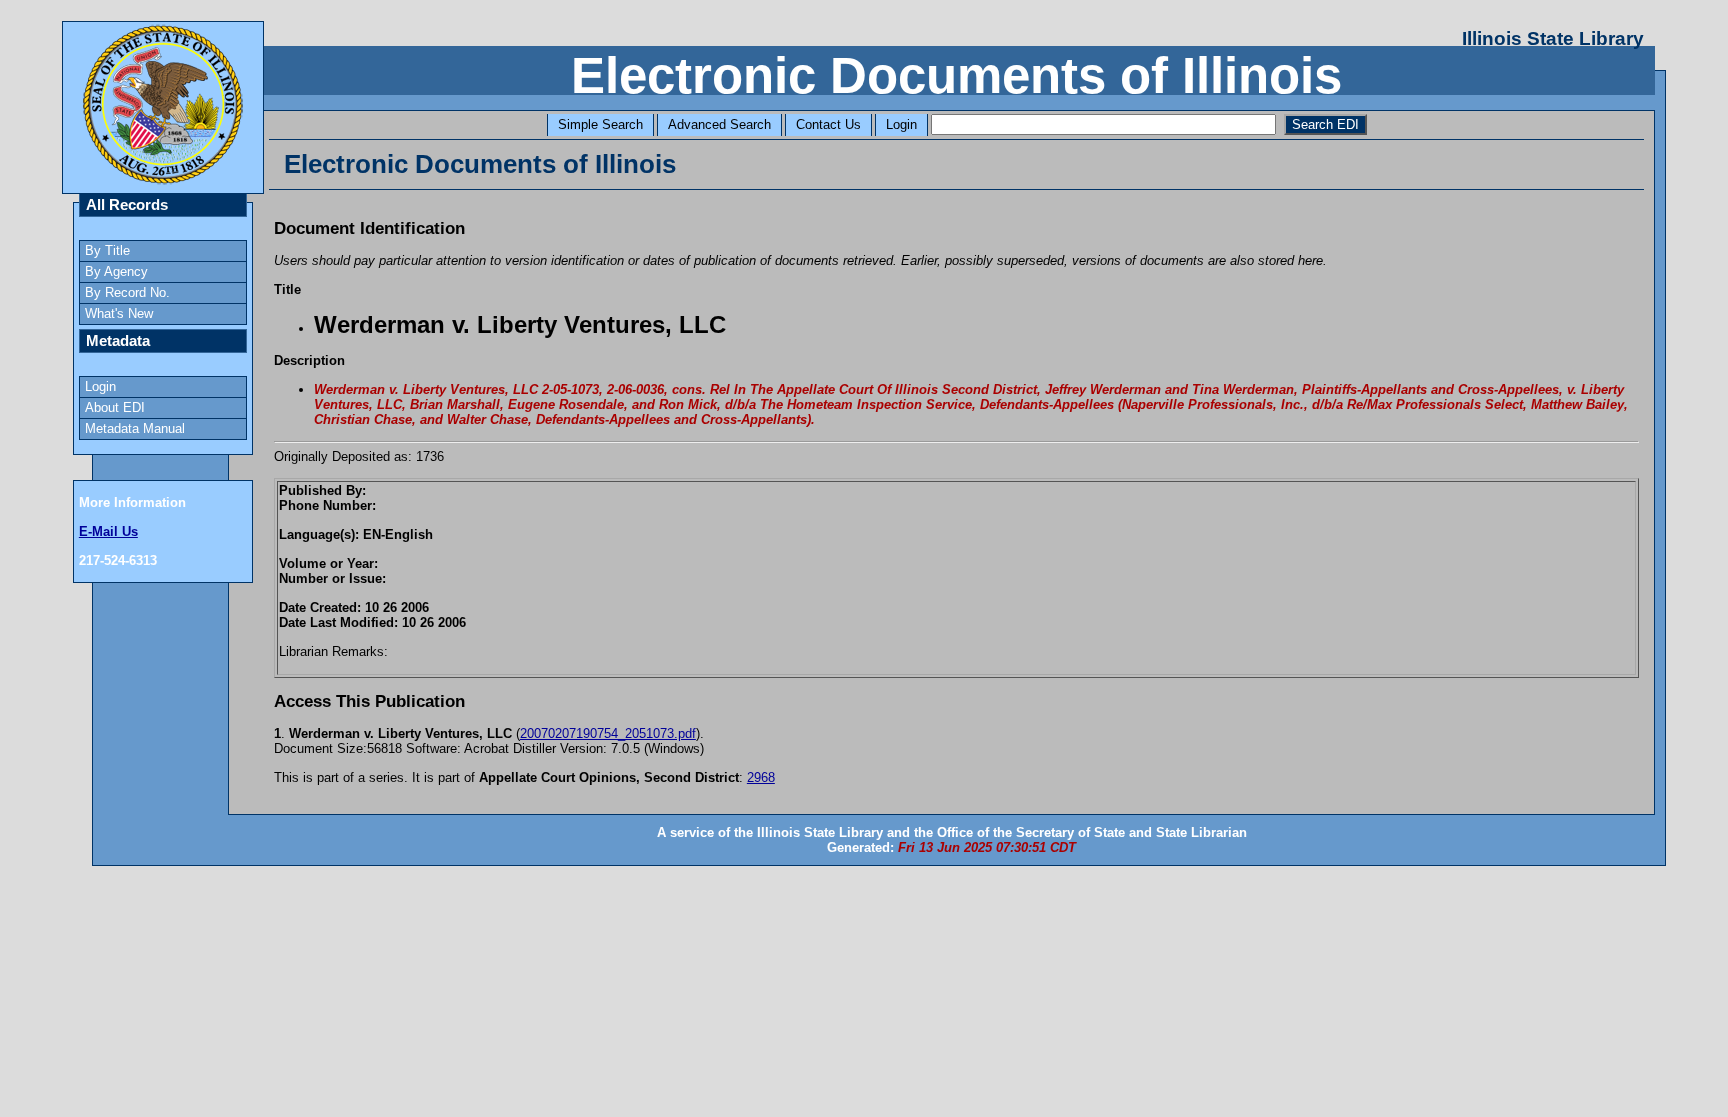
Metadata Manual (135, 428)
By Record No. (127, 292)
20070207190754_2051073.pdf (608, 733)
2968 (761, 777)
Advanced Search (719, 124)
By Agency (116, 271)
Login (901, 124)
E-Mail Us (108, 531)
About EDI (115, 407)
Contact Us (828, 124)
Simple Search (600, 124)
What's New (119, 313)
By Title (107, 250)
